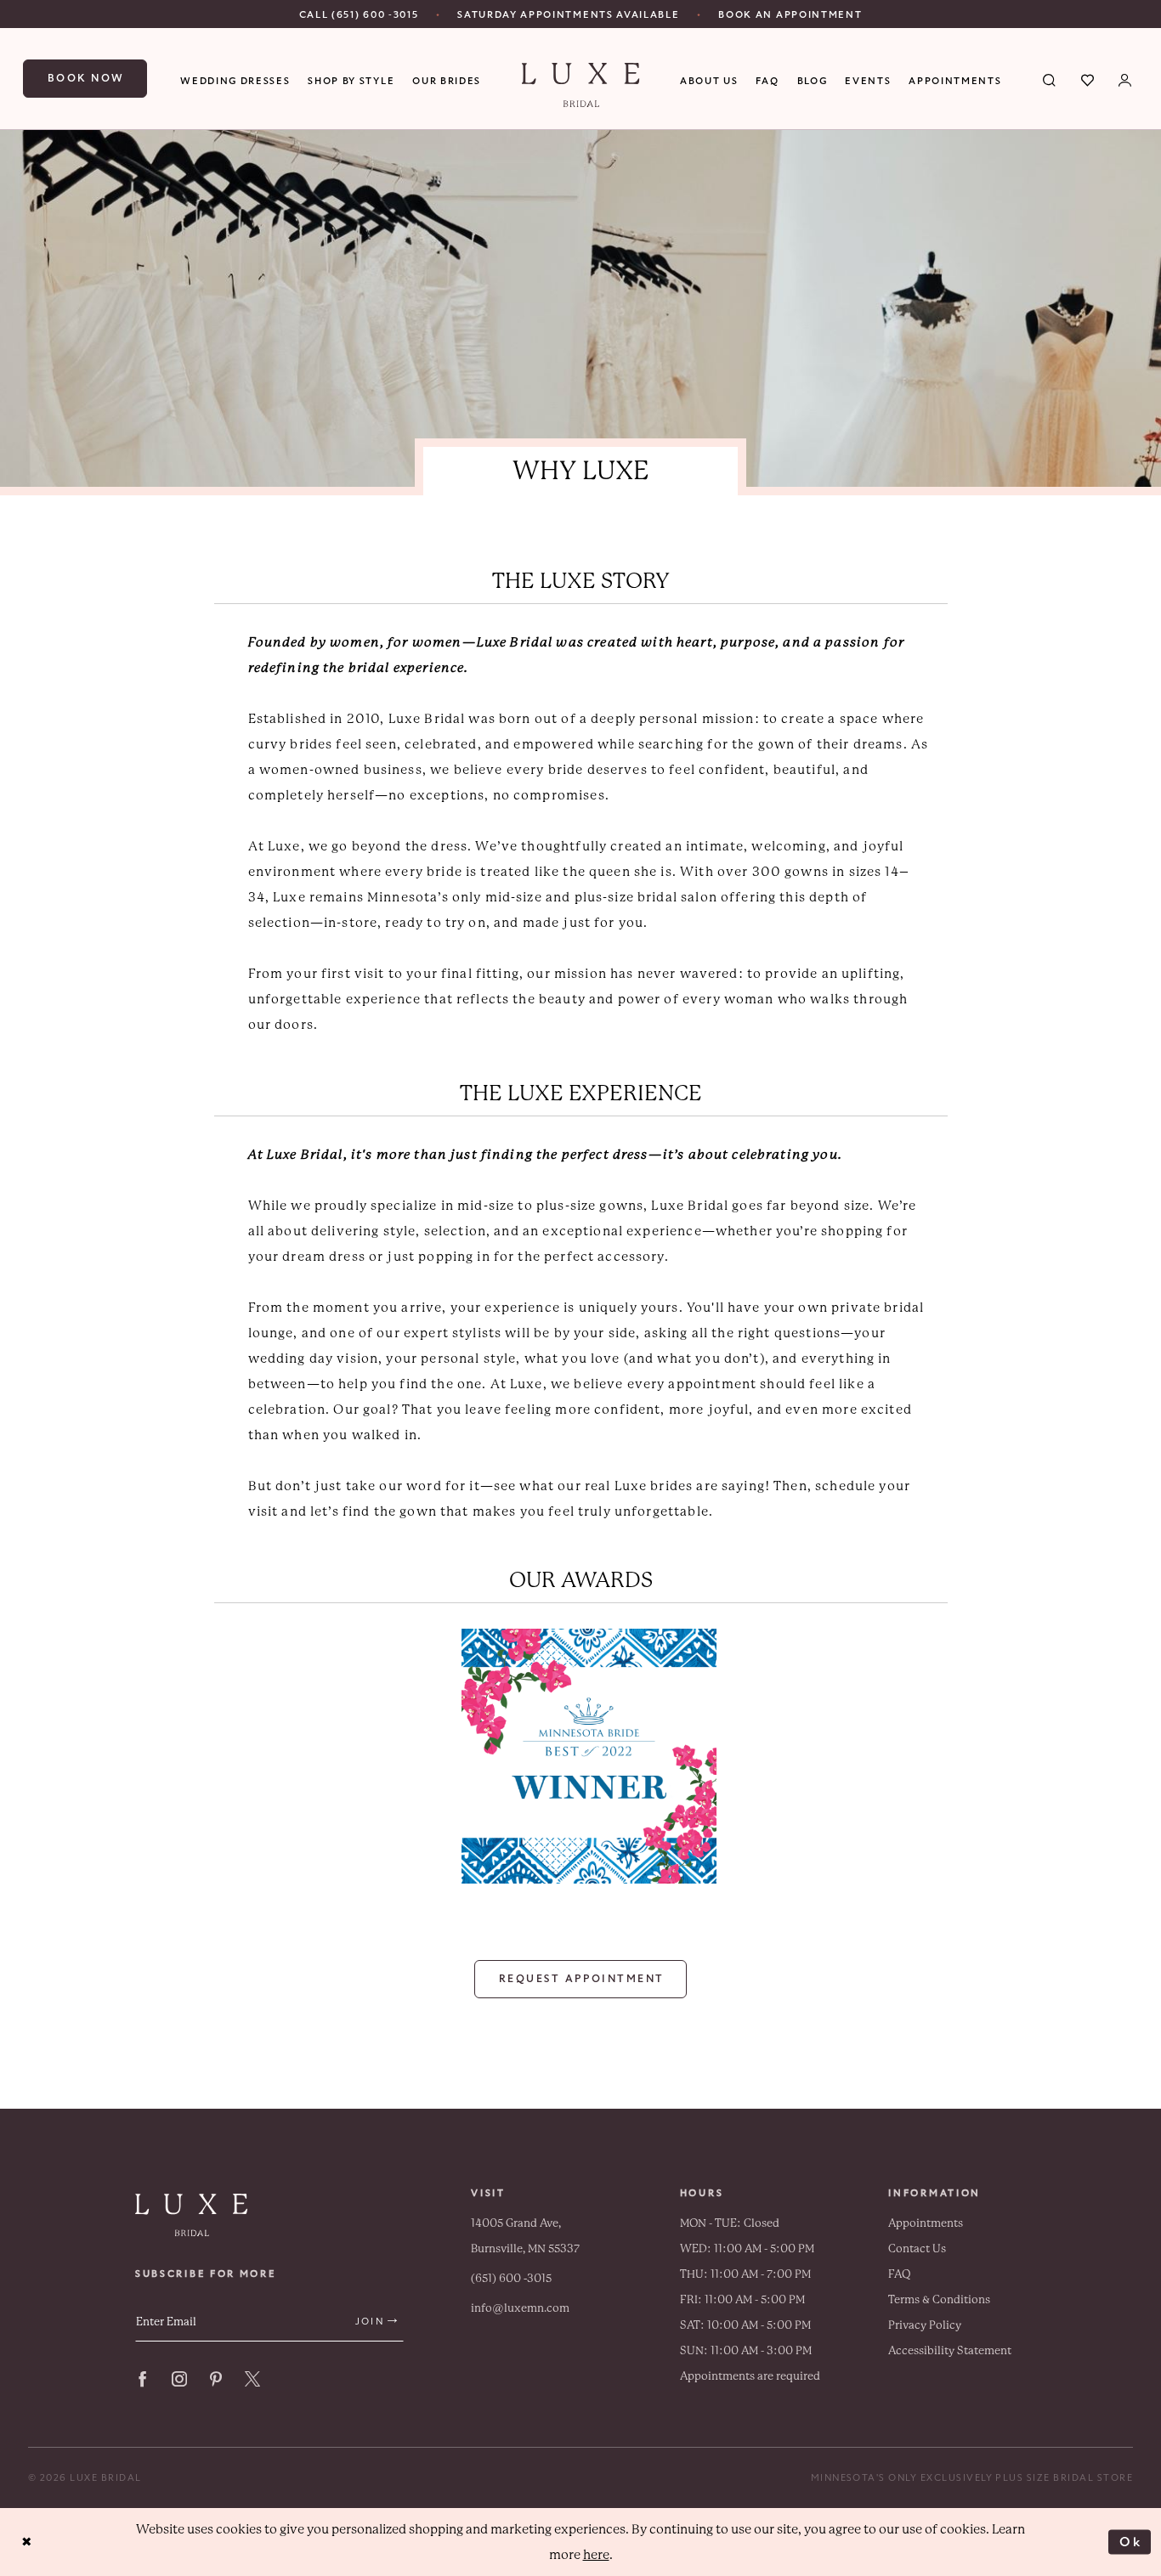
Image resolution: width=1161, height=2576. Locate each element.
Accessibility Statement (950, 2350)
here (596, 2555)
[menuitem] (359, 14)
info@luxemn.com (520, 2308)
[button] (1126, 79)
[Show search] (1050, 79)
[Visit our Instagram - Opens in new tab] (179, 2379)
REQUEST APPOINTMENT (582, 1979)
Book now (86, 78)
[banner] (581, 85)
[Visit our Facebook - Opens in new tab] (143, 2379)
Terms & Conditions (939, 2299)
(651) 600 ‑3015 (511, 2278)
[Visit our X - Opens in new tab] (252, 2379)
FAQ (900, 2274)
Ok (1131, 2541)
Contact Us (917, 2248)
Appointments (926, 2223)
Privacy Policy (925, 2325)
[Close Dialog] (27, 2542)
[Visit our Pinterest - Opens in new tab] (216, 2379)
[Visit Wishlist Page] (1088, 79)
